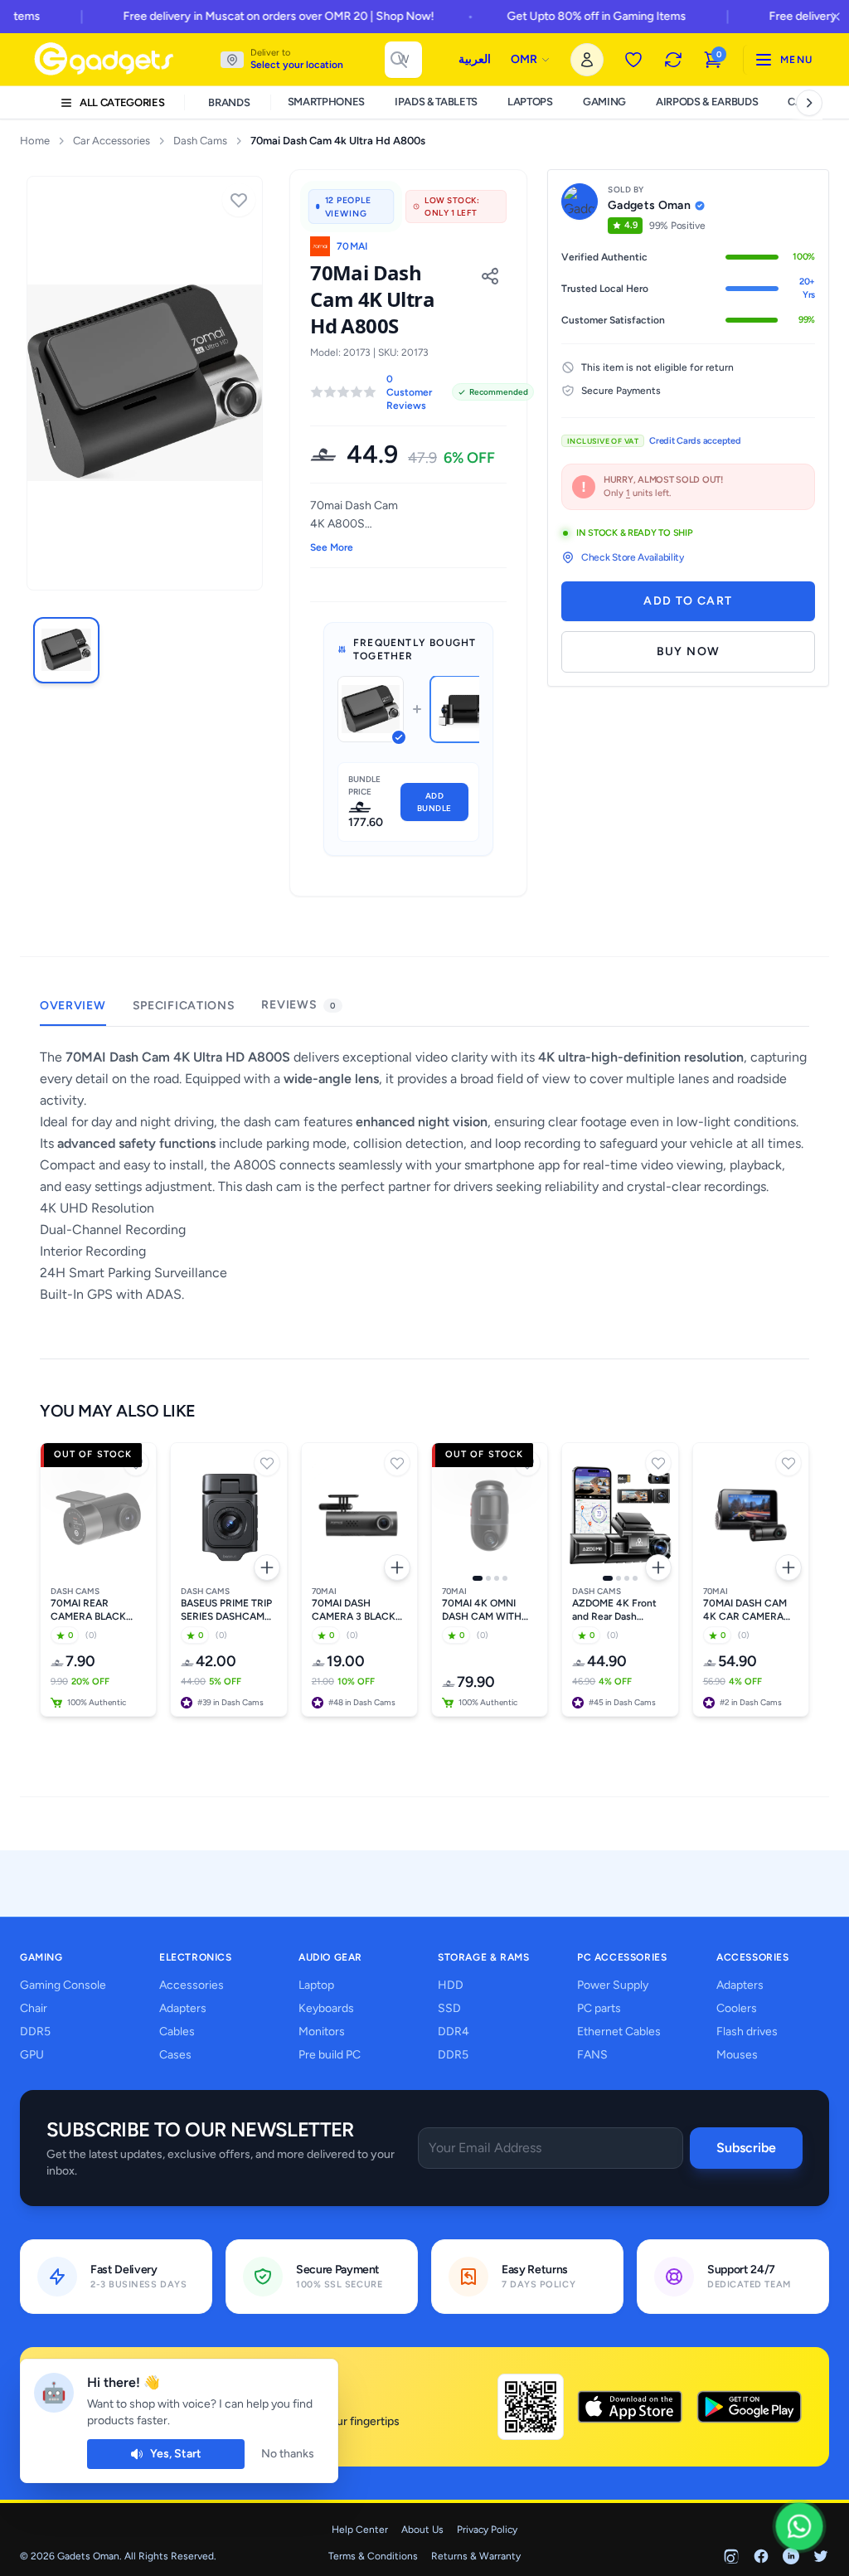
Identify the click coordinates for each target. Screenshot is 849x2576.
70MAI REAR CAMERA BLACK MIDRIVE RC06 (88, 1610)
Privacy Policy (487, 2530)
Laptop (316, 1985)
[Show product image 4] (505, 1578)
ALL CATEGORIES (122, 102)
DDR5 (35, 2032)
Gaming (604, 102)
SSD (449, 2008)
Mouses (737, 2055)
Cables (177, 2032)
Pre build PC (330, 2055)
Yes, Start (176, 2454)
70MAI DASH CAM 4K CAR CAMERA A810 (745, 1610)
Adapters (183, 2008)
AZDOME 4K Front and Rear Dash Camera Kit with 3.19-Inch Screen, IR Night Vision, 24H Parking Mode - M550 (618, 1610)
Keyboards (326, 2008)
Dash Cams (200, 141)
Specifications (184, 1006)
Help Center (360, 2530)
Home (35, 141)
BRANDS (229, 102)
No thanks (288, 2454)
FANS (592, 2055)
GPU (32, 2055)
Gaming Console (63, 1985)
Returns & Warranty (476, 2556)
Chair (34, 2008)
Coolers (737, 2008)
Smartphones (326, 102)
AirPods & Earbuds (707, 102)
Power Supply (613, 1985)
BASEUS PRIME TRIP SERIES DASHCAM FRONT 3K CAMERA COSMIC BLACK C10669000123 (227, 1610)
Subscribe (746, 2148)
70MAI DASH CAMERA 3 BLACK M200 (354, 1610)
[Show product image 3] (497, 1578)
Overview (73, 1006)
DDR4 (454, 2032)
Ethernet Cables (619, 2032)
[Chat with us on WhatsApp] (800, 2527)
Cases (175, 2055)
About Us (422, 2530)
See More (332, 547)
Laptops (530, 102)
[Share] (490, 276)
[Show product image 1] (478, 1578)
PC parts (599, 2008)
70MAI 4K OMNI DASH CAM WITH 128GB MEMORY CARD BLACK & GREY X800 (482, 1610)
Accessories (192, 1985)
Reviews (298, 1005)
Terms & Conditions (373, 2556)
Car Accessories (112, 141)
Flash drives (747, 2032)
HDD (451, 1985)
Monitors (322, 2032)
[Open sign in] (587, 60)
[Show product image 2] (488, 1578)
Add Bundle (434, 802)
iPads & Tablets (436, 102)
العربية (475, 59)
